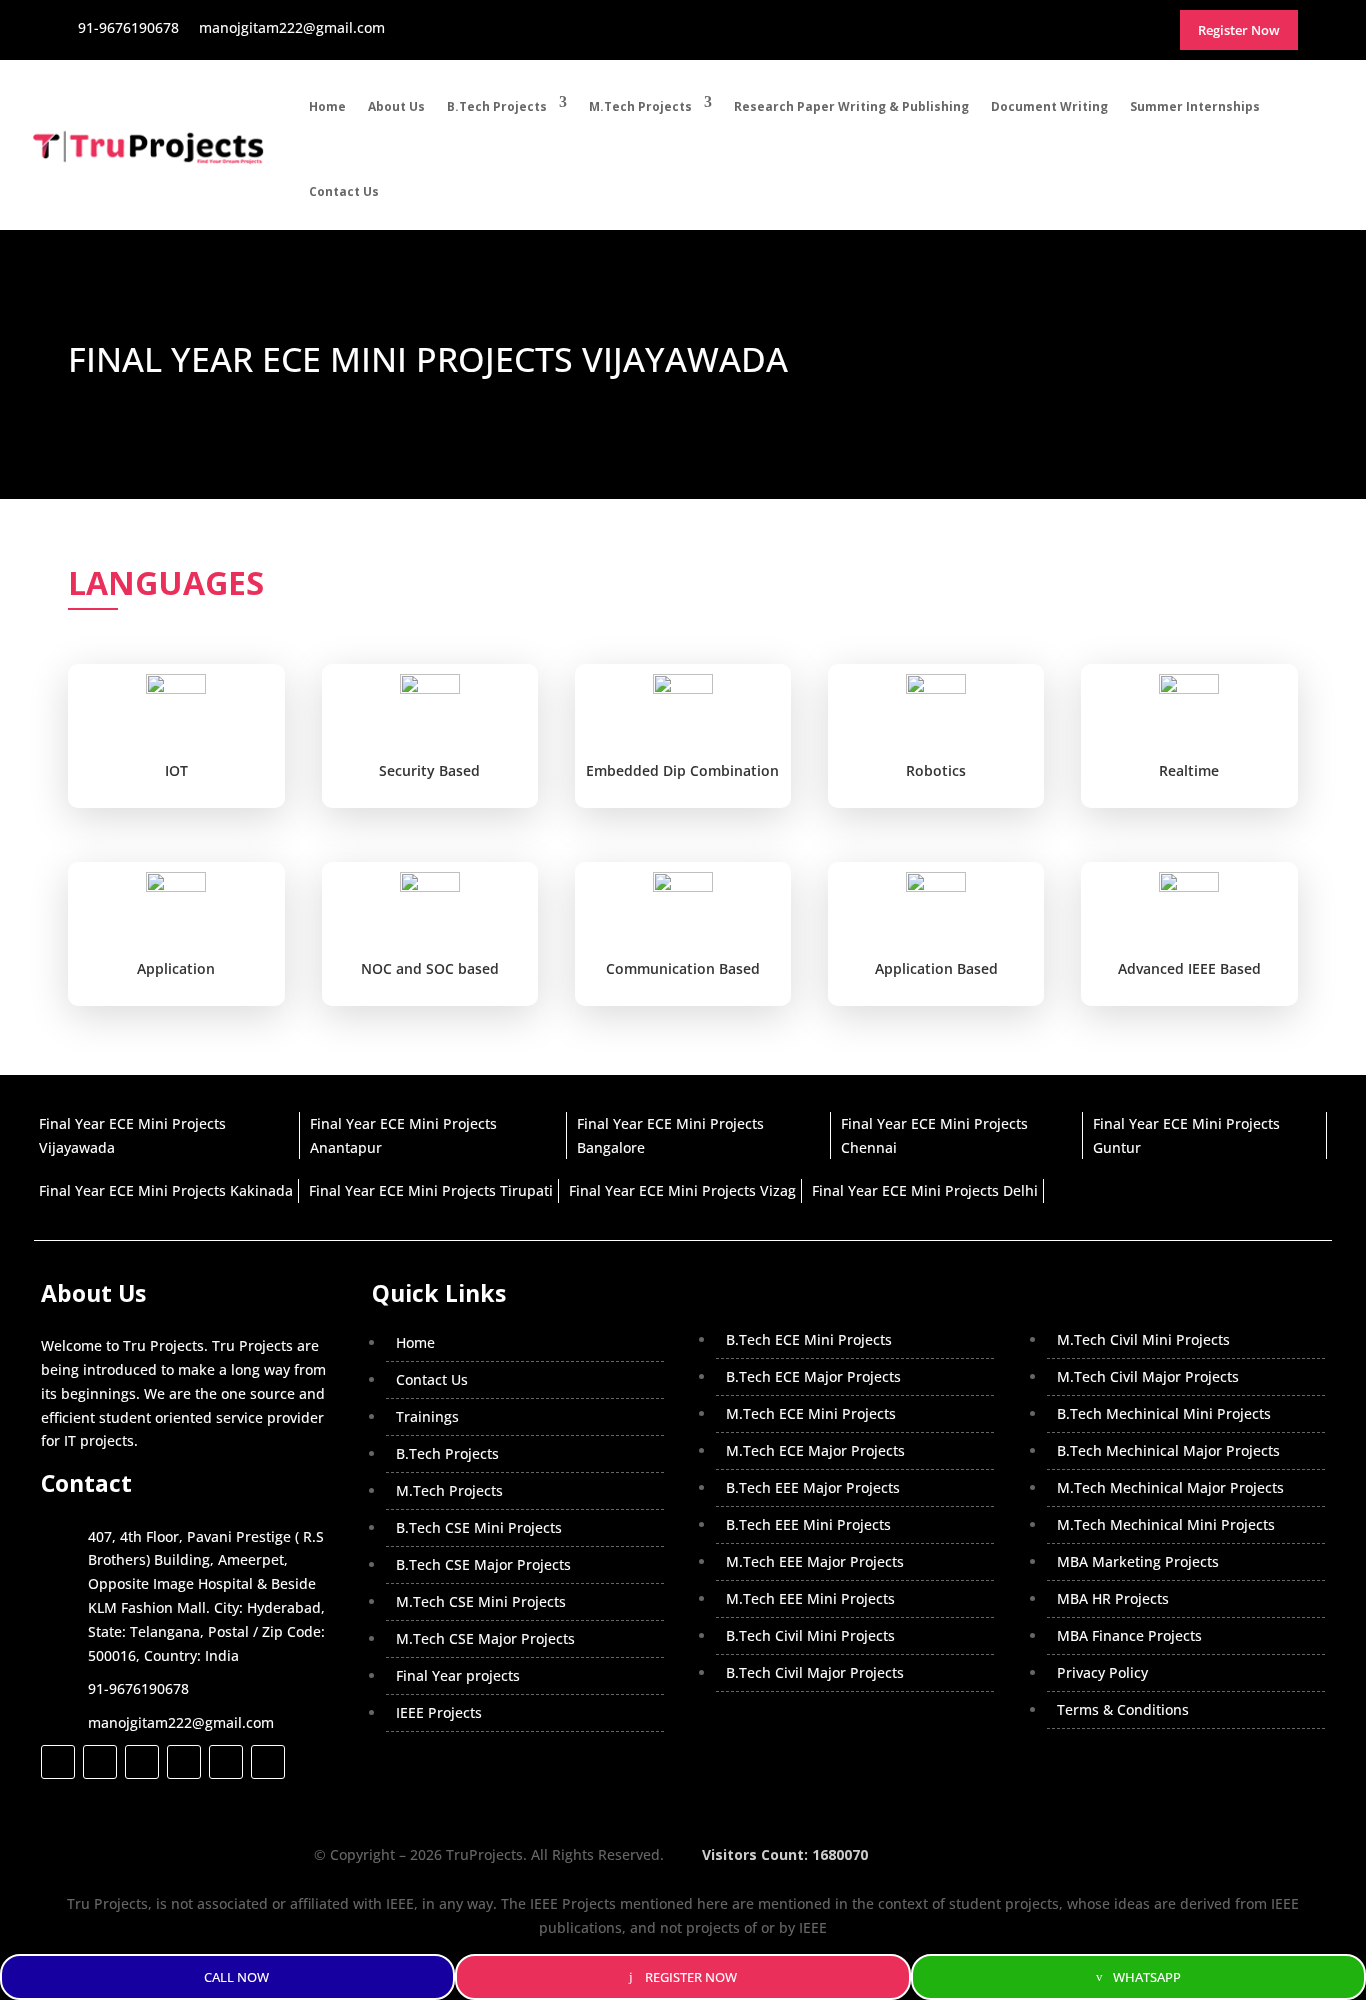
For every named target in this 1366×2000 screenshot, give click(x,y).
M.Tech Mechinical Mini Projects (1166, 1524)
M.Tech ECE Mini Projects (811, 1413)
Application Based (936, 968)
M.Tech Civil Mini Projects (1143, 1339)
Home (327, 106)
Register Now (691, 1977)
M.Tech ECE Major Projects (815, 1450)
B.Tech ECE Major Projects (813, 1376)
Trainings (427, 1416)
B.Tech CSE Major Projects (483, 1564)
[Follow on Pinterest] (268, 1762)
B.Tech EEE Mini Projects (808, 1524)
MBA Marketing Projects (1138, 1561)
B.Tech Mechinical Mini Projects (1164, 1413)
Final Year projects (458, 1675)
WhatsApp (1147, 1977)
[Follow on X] (100, 1762)
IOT (176, 770)
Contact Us (344, 191)
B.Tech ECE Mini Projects (809, 1339)
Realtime (1189, 770)
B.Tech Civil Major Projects (815, 1672)
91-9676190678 (138, 1688)
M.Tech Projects (640, 106)
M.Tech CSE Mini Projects (481, 1601)
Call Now (236, 1977)
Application (176, 968)
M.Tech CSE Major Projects (485, 1638)
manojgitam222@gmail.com (181, 1722)
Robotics (936, 770)
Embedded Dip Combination (682, 770)
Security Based (429, 770)
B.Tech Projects (497, 106)
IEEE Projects (439, 1712)
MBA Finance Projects (1129, 1635)
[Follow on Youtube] (226, 1762)
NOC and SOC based (430, 968)
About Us (396, 106)
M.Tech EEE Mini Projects (810, 1598)
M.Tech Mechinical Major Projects (1170, 1487)
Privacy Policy (1102, 1672)
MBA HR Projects (1113, 1598)
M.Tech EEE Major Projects (815, 1561)
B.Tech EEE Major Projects (813, 1487)
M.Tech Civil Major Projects (1148, 1376)
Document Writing (1049, 106)
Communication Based (683, 968)
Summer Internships (1195, 106)
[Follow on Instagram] (142, 1762)
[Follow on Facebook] (58, 1762)
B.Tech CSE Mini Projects (479, 1527)
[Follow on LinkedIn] (184, 1762)
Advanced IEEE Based (1189, 968)
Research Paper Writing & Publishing (851, 106)
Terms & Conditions (1123, 1709)
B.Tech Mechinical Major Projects (1168, 1450)
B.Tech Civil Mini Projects (810, 1635)
